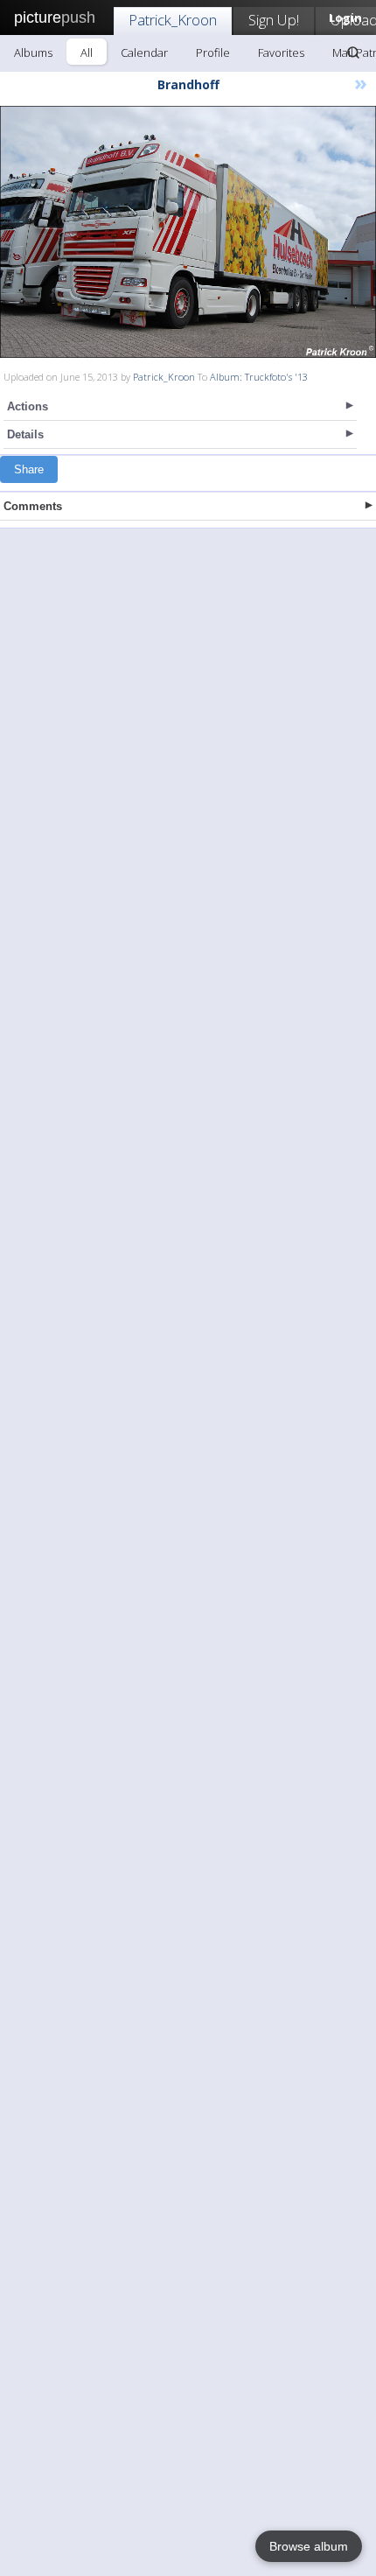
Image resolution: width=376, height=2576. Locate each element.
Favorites (281, 52)
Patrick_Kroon (173, 20)
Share (29, 469)
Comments (33, 506)
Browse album (309, 2546)
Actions (28, 406)
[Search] (353, 52)
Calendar (144, 52)
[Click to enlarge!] (188, 232)
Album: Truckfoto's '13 (259, 377)
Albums (33, 52)
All (87, 52)
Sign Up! (274, 20)
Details (25, 434)
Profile (213, 52)
